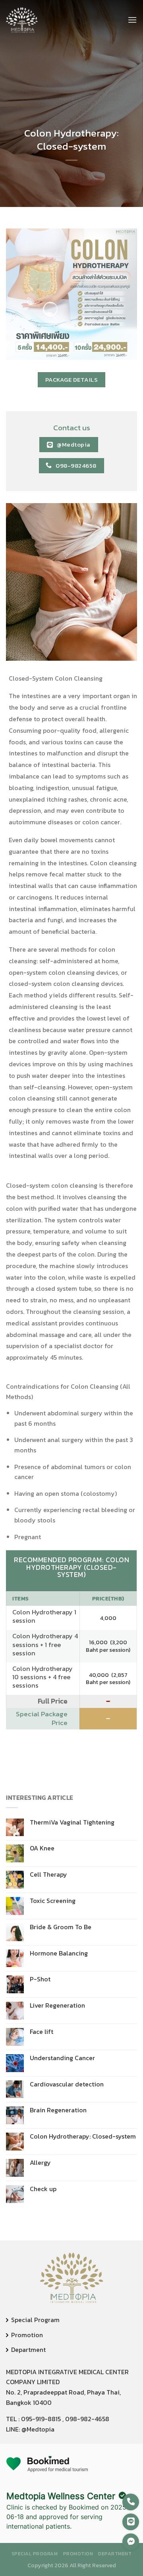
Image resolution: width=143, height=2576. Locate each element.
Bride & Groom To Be (61, 1927)
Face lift (42, 2032)
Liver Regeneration (57, 2005)
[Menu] (132, 20)
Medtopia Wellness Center (61, 2496)
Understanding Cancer (62, 2058)
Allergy (40, 2163)
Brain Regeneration (58, 2110)
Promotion (27, 2335)
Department (28, 2350)
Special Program (35, 2320)
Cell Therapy (48, 1874)
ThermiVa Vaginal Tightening (72, 1822)
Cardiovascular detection (67, 2084)
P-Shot (40, 1979)
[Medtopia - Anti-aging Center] (22, 20)
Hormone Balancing (59, 1953)
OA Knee (42, 1848)
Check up (43, 2189)
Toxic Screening (53, 1901)
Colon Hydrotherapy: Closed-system (83, 2136)
